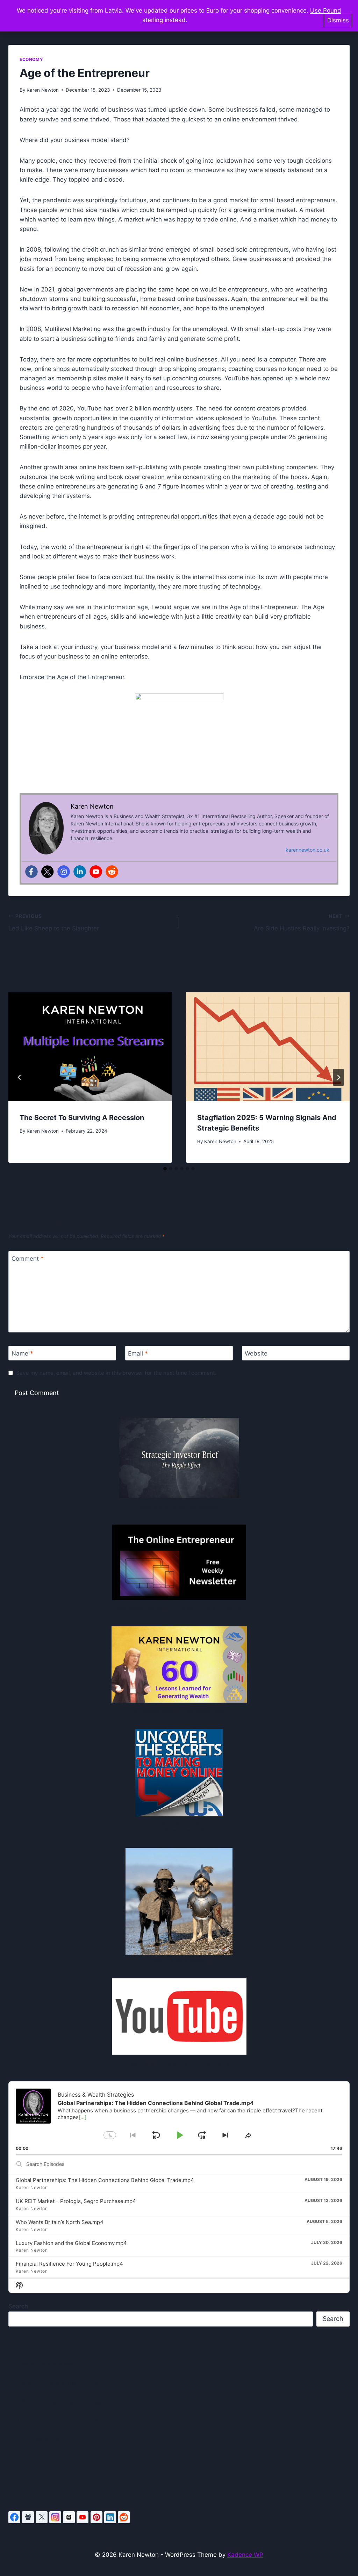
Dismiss (338, 20)
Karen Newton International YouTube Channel (179, 2063)
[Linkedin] (80, 872)
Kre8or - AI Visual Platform (179, 1961)
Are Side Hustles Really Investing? (302, 923)
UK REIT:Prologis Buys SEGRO (59, 2383)
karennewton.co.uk (307, 850)
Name (22, 1353)
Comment (28, 1259)
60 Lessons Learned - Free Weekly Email (179, 1711)
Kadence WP (245, 2555)
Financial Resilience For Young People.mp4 (69, 2264)
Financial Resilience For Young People (70, 2440)
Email (138, 1353)
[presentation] (90, 1047)
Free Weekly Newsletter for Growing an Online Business (179, 1609)
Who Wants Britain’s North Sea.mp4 (60, 2222)
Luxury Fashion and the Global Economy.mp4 (71, 2243)
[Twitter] (48, 872)
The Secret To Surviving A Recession (82, 1118)
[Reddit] (112, 872)
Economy (31, 59)
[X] (42, 2517)
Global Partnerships (45, 2364)
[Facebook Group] (28, 2517)
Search (18, 2306)
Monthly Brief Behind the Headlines (179, 1507)
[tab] (165, 1169)
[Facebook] (31, 872)
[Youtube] (96, 872)
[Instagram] (64, 872)
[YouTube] (83, 2517)
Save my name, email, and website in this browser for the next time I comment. (116, 1373)
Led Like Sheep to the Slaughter (54, 923)
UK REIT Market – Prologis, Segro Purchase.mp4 (76, 2201)
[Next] (338, 1077)
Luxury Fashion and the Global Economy (74, 2421)
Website (256, 1353)
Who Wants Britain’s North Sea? (62, 2402)
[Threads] (69, 2517)
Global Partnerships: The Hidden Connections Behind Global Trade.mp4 (105, 2180)
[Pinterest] (96, 2517)
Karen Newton (43, 90)
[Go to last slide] (20, 1077)
